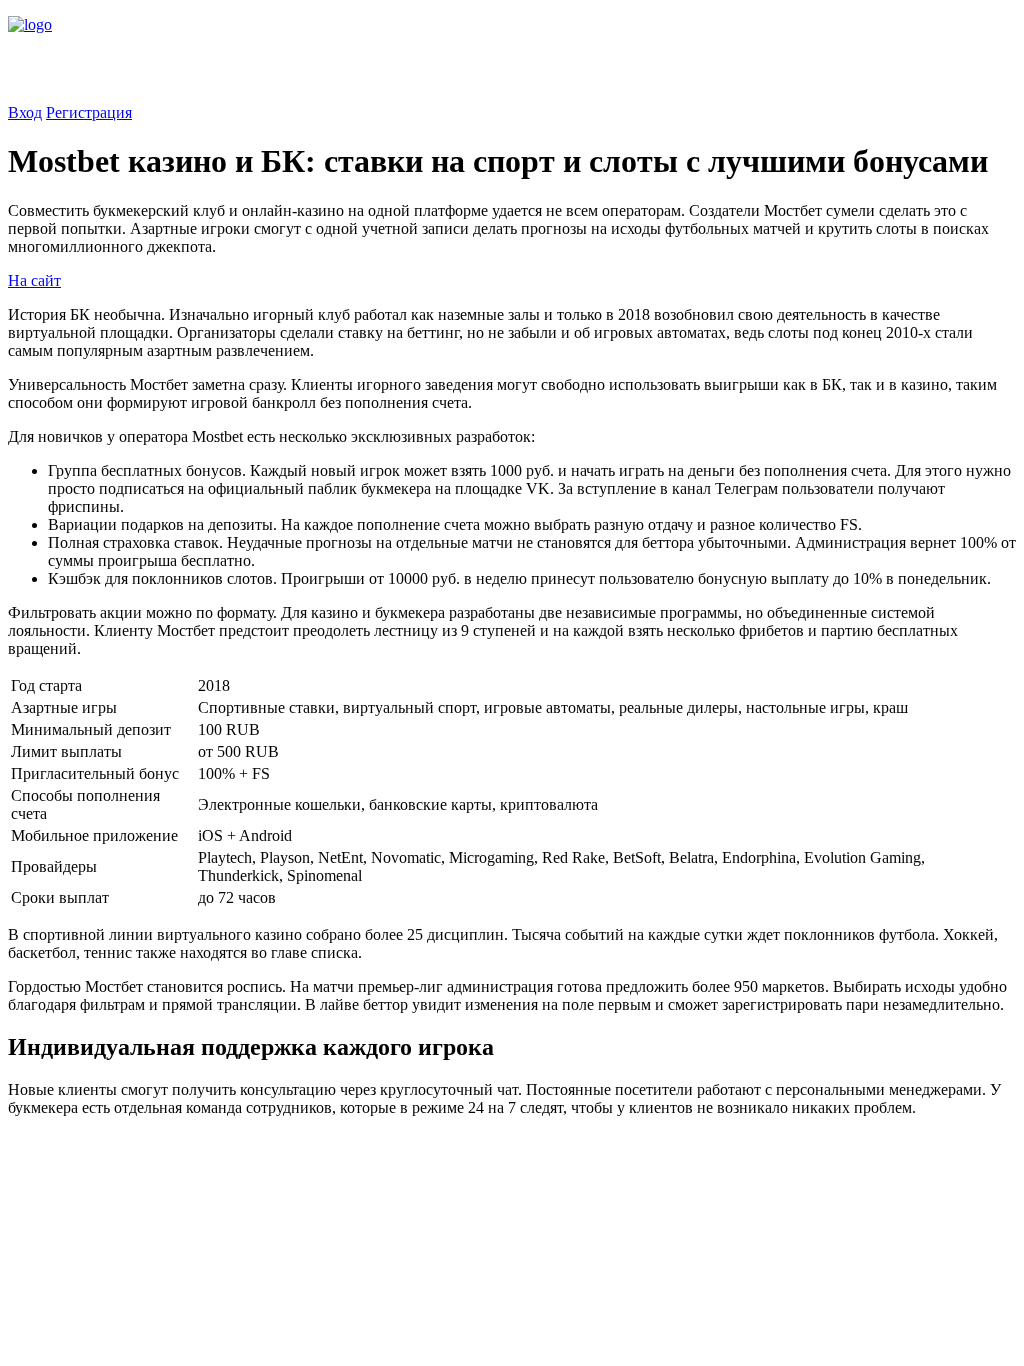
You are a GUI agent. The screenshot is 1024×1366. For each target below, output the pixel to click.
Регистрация (89, 112)
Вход (25, 112)
